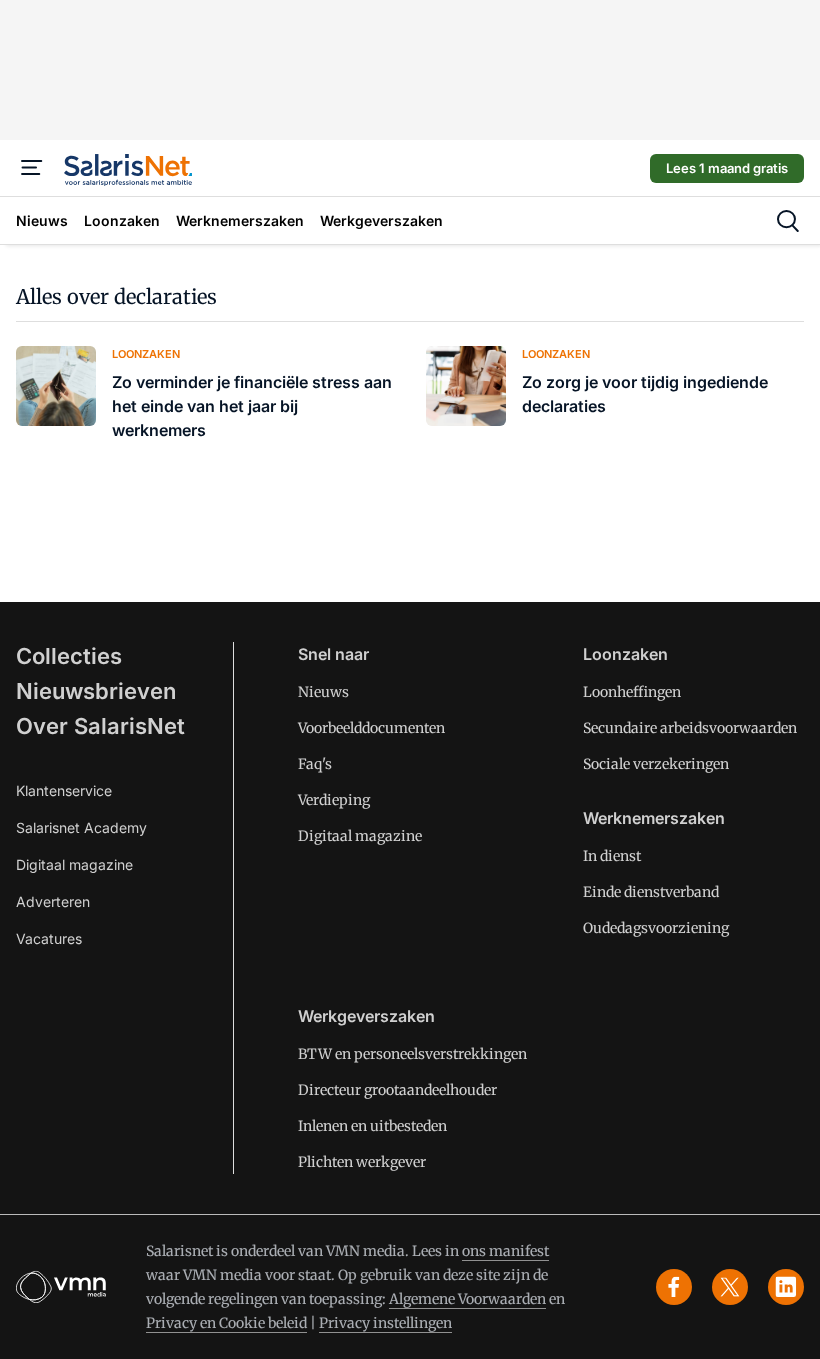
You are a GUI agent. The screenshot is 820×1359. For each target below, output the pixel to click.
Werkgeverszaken (366, 1016)
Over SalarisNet (100, 726)
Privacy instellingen (385, 1323)
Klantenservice (64, 790)
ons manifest (505, 1251)
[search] (788, 221)
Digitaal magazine (74, 864)
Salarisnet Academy (81, 827)
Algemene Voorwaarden (467, 1299)
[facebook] (674, 1287)
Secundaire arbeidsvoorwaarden (690, 728)
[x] (730, 1287)
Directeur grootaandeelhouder (397, 1090)
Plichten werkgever (362, 1162)
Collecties (69, 656)
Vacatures (49, 938)
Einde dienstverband (651, 892)
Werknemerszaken (654, 818)
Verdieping (334, 800)
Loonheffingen (632, 692)
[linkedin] (786, 1287)
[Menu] (32, 168)
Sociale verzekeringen (656, 764)
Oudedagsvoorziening (656, 928)
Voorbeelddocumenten (371, 728)
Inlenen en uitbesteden (372, 1126)
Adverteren (53, 901)
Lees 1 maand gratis (727, 168)
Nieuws (323, 692)
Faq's (315, 764)
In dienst (612, 856)
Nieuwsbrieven (96, 691)
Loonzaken (625, 654)
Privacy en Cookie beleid (226, 1323)
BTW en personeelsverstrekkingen (412, 1054)
